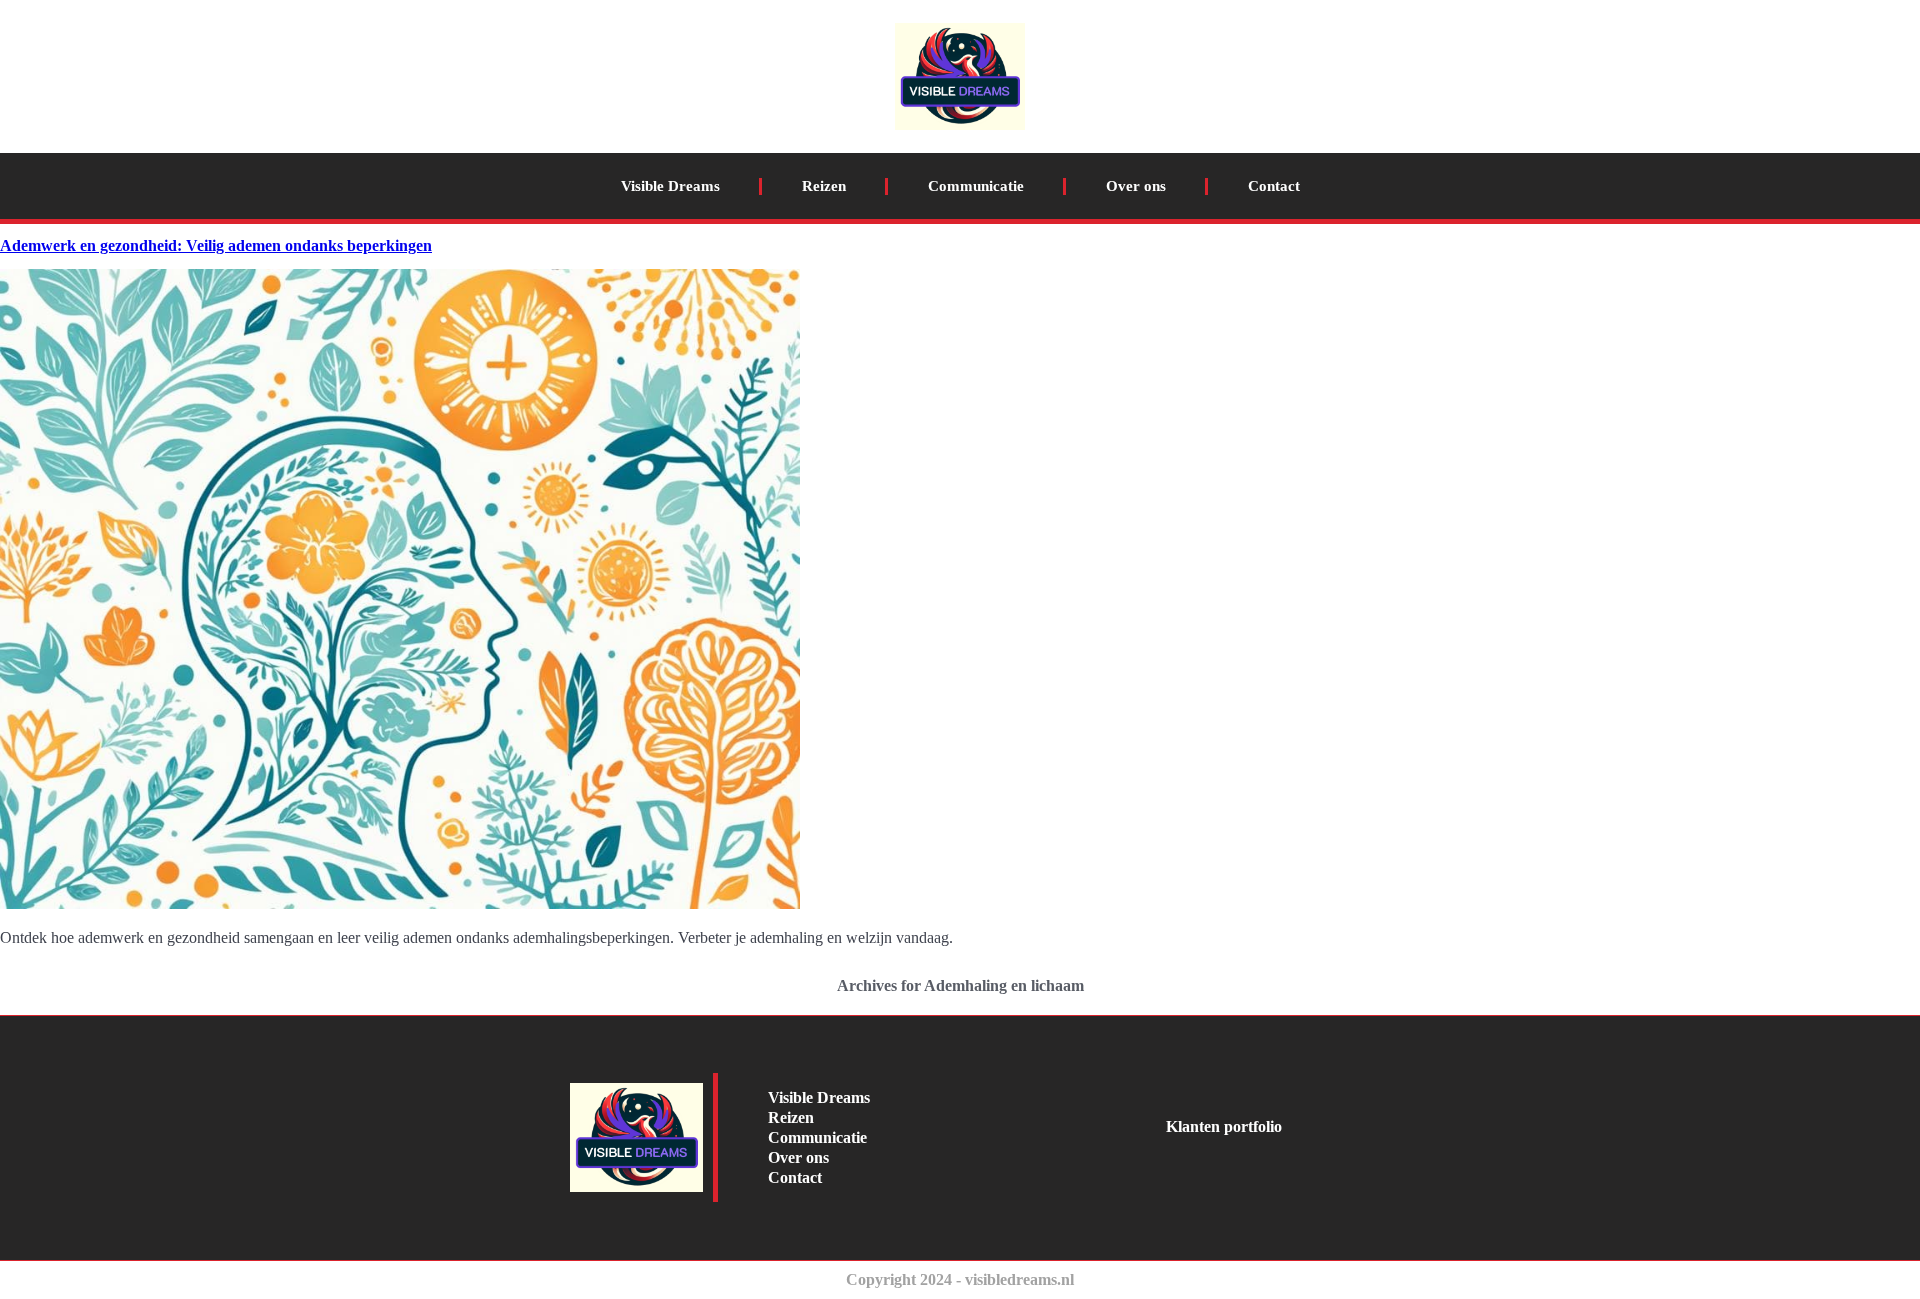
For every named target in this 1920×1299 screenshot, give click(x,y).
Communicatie (976, 186)
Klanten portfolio (1224, 1126)
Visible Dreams (670, 186)
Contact (1274, 186)
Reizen (824, 186)
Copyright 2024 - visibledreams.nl (960, 1279)
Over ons (1136, 186)
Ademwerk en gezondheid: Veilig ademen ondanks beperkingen (216, 245)
